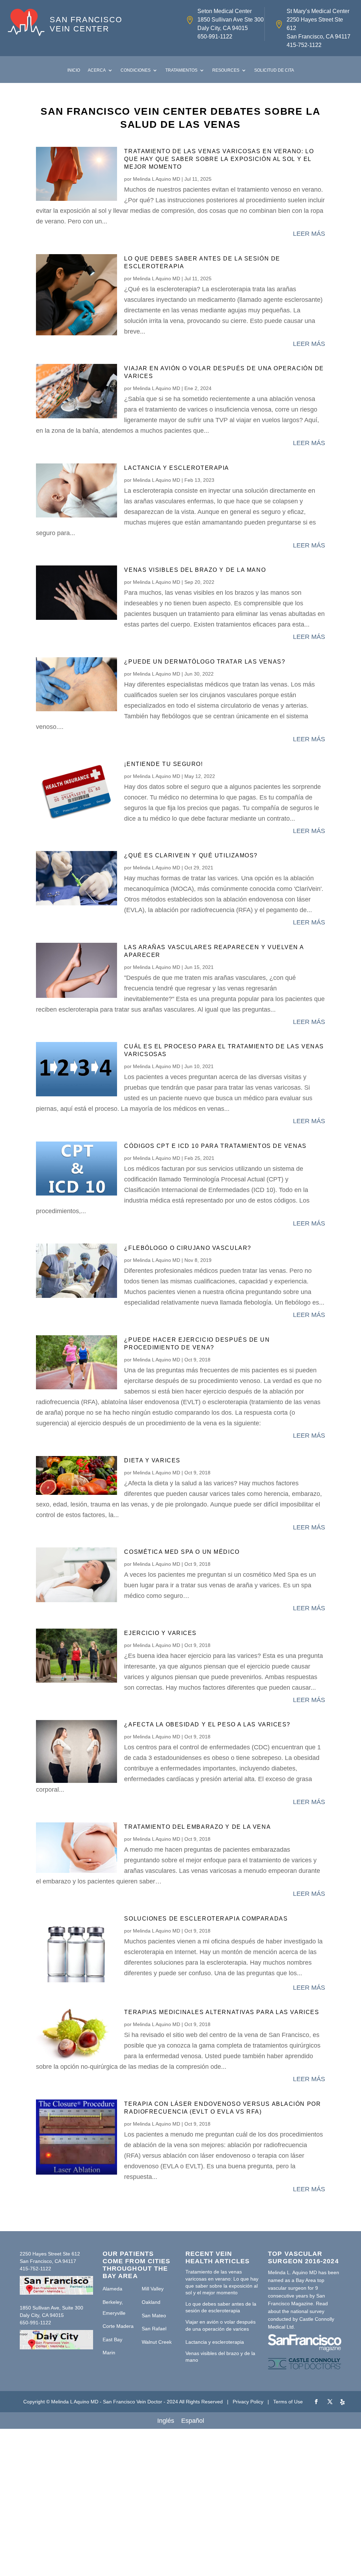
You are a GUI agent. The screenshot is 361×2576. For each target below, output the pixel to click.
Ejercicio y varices (160, 1633)
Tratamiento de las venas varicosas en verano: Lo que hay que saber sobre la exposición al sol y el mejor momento (219, 159)
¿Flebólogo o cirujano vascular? (188, 1248)
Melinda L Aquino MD (157, 179)
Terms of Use (288, 2402)
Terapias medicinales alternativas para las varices (222, 2012)
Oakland (151, 2302)
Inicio (74, 70)
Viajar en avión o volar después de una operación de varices (221, 2325)
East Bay (112, 2340)
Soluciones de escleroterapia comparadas (206, 1919)
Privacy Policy (248, 2402)
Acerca (97, 70)
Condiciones (136, 70)
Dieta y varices (152, 1460)
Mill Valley (153, 2289)
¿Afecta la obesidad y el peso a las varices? (207, 1724)
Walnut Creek (157, 2342)
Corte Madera (118, 2326)
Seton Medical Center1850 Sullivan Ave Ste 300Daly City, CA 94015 (231, 20)
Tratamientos (181, 70)
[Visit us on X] (330, 2402)
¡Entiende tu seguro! (163, 764)
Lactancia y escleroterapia (177, 468)
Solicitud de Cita (274, 70)
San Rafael (154, 2329)
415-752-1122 (304, 45)
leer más (309, 234)
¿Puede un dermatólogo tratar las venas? (205, 662)
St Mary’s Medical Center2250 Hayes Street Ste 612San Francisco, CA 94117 (319, 24)
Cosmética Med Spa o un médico (182, 1552)
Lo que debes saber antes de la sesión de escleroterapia (221, 2307)
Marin (109, 2353)
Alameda (112, 2289)
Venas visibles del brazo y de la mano (195, 570)
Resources (226, 70)
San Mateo (154, 2316)
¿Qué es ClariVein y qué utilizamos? (191, 855)
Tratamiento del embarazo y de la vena (197, 1827)
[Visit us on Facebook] (316, 2402)
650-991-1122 (215, 37)
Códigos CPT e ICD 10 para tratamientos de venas (215, 1146)
